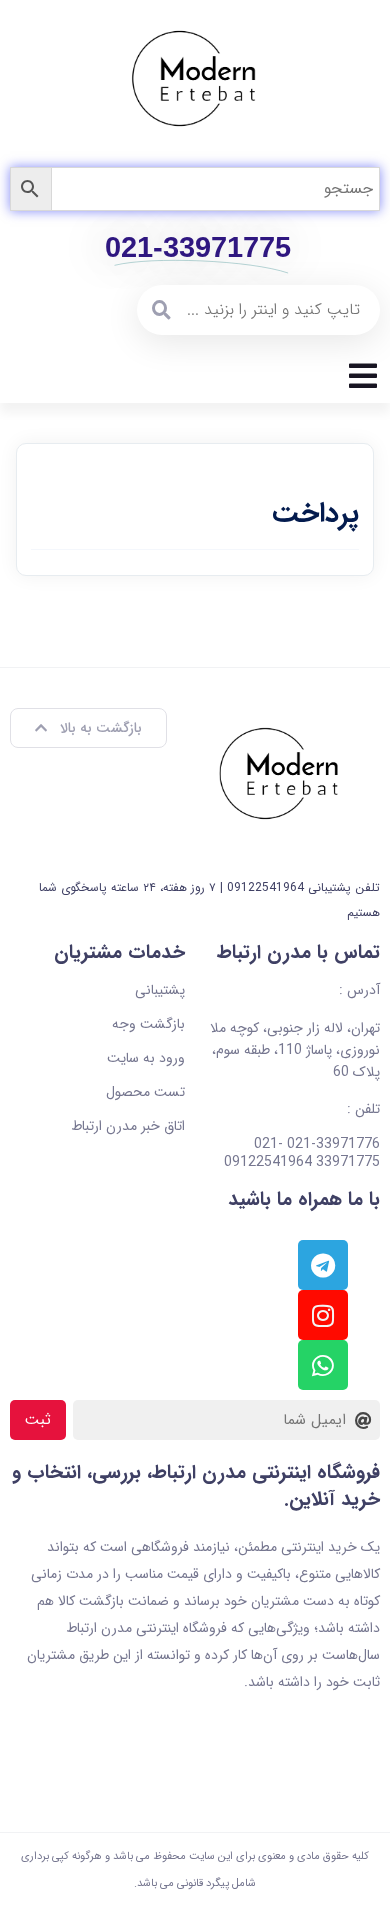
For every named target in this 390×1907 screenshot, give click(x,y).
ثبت (38, 1420)
